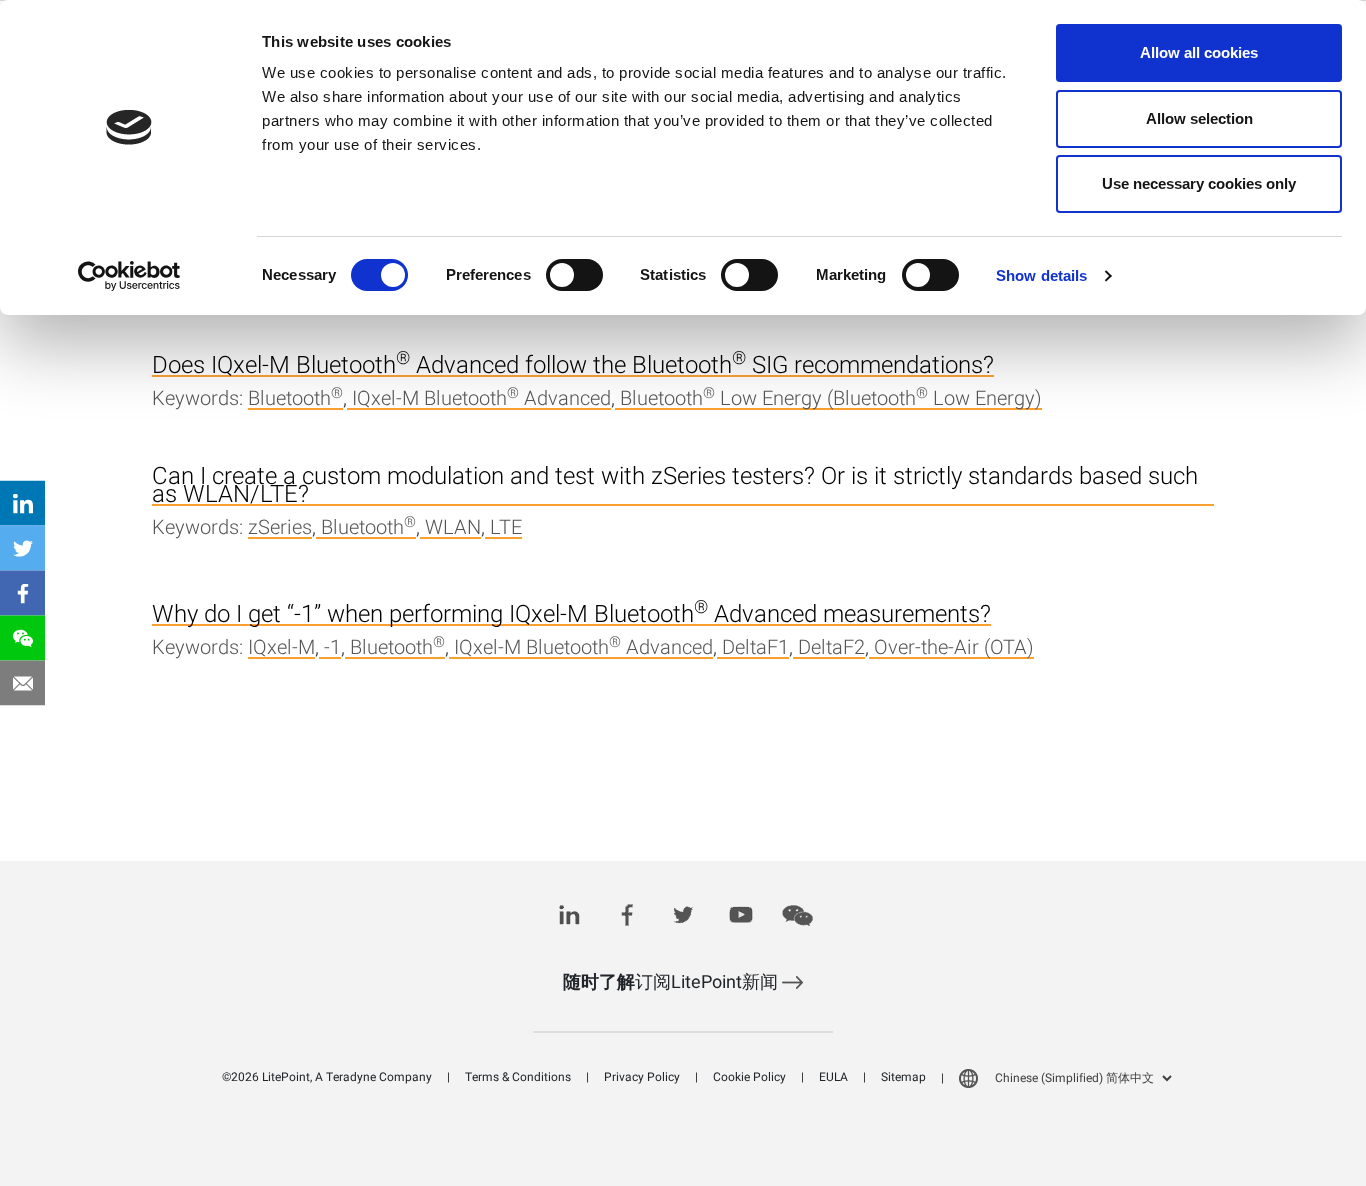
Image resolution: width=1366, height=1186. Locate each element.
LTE (506, 529)
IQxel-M (281, 649)
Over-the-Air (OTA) (954, 649)
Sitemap (903, 1077)
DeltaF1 (755, 649)
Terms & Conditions (518, 1077)
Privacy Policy (642, 1077)
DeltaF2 (831, 649)
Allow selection (1199, 118)
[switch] (574, 275)
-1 (332, 649)
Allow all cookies (1199, 52)
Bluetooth (295, 400)
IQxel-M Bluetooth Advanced (481, 400)
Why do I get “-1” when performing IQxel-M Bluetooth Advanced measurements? (571, 616)
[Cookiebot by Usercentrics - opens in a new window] (129, 276)
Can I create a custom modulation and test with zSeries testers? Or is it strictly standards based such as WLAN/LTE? (675, 487)
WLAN (453, 529)
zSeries (280, 529)
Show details (1041, 275)
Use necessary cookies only (1199, 183)
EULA (833, 1077)
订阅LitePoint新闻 (672, 982)
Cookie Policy (749, 1077)
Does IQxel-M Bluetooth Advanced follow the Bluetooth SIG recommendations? (573, 367)
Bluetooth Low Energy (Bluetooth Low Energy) (831, 400)
